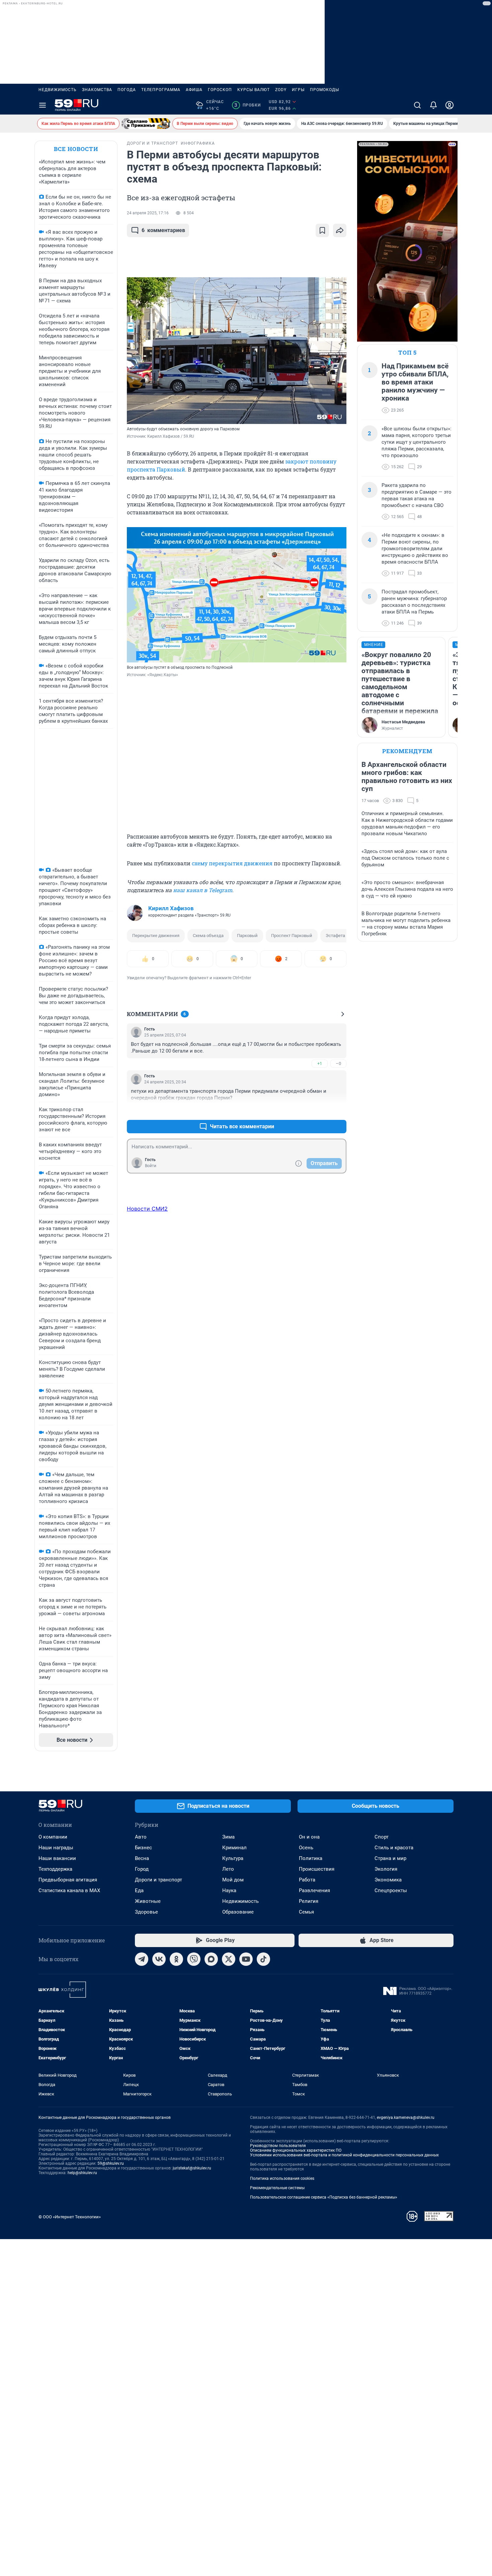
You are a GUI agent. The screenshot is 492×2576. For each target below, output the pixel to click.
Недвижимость (58, 90)
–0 (338, 1063)
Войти (151, 1166)
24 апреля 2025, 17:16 (148, 213)
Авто (141, 1837)
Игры (298, 90)
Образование (238, 1912)
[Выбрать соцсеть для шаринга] (340, 230)
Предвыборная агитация (68, 1880)
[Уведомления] (433, 105)
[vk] (159, 1959)
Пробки (248, 105)
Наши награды (56, 1848)
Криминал (234, 1848)
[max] (211, 1959)
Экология (386, 1869)
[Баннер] (146, 124)
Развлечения (314, 1890)
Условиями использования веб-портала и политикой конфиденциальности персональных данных (344, 2155)
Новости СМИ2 (147, 1209)
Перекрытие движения (156, 936)
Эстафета (335, 936)
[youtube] (246, 1959)
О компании (53, 1837)
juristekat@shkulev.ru (192, 2168)
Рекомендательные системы (277, 2188)
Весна (142, 1858)
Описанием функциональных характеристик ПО (296, 2150)
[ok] (176, 1959)
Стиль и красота (394, 1848)
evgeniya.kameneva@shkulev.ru (406, 2118)
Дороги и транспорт (158, 1880)
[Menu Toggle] (43, 105)
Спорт (382, 1837)
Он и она (309, 1837)
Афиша (194, 90)
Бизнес (143, 1848)
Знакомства (97, 90)
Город (142, 1869)
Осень (306, 1848)
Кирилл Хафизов (171, 908)
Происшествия (317, 1869)
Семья (306, 1912)
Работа (307, 1880)
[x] (229, 1959)
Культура (233, 1858)
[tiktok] (263, 1959)
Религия (309, 1901)
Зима (228, 1837)
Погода (127, 90)
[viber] (194, 1959)
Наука (229, 1890)
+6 (320, 1110)
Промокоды (324, 90)
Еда (139, 1890)
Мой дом (233, 1880)
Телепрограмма (161, 90)
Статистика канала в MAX (69, 1890)
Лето (228, 1869)
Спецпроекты (391, 1890)
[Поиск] (417, 105)
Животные (148, 1901)
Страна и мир (390, 1858)
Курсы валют (254, 90)
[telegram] (142, 1959)
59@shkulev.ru (111, 2163)
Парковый (247, 936)
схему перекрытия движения (232, 863)
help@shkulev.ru (82, 2173)
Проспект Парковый (292, 936)
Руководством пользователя (278, 2146)
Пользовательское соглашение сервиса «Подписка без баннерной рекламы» (324, 2197)
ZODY (281, 90)
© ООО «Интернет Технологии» (70, 2217)
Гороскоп (220, 90)
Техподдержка (55, 1869)
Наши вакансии (57, 1858)
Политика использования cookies (282, 2178)
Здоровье (146, 1912)
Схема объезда (208, 936)
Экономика (388, 1880)
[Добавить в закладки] (322, 230)
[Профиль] (449, 105)
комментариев (163, 230)
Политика (311, 1858)
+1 (320, 1063)
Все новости (76, 149)
